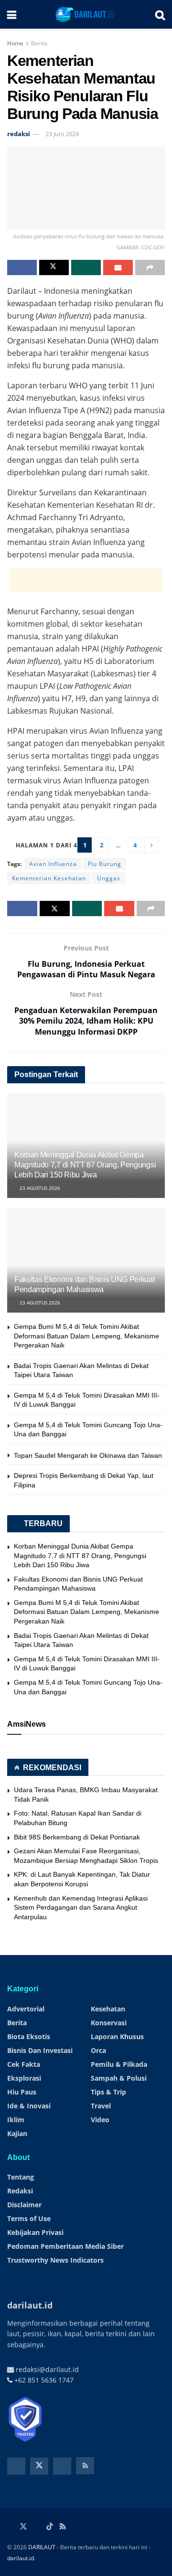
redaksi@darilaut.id (46, 2369)
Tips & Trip (108, 2092)
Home (15, 43)
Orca (98, 2050)
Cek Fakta (24, 2064)
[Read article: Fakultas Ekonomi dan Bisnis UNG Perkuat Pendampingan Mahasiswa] (86, 1264)
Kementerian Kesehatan (49, 878)
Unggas (109, 878)
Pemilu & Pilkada (119, 2064)
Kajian (17, 2133)
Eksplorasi (24, 2078)
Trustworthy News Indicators (55, 2260)
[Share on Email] (118, 267)
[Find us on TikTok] (50, 2527)
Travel (101, 2106)
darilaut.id (21, 2558)
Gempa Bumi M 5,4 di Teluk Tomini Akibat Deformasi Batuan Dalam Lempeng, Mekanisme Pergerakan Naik (86, 1336)
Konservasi (109, 2023)
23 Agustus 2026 (39, 1188)
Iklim (16, 2120)
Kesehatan (108, 2009)
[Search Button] (160, 14)
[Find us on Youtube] (62, 2466)
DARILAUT (42, 2547)
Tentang (21, 2177)
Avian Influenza (53, 864)
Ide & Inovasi (29, 2106)
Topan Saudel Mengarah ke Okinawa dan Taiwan (88, 1455)
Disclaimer (24, 2205)
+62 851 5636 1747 (43, 2380)
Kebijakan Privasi (35, 2232)
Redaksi (20, 2191)
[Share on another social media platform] (150, 267)
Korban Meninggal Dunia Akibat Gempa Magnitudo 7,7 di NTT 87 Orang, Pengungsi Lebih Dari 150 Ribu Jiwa (85, 1165)
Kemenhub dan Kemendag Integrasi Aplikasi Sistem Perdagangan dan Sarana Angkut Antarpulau (81, 1908)
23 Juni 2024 (62, 134)
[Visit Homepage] (86, 14)
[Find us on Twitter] (39, 2466)
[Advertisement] (86, 580)
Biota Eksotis (29, 2036)
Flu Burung (105, 864)
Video (100, 2120)
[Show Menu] (12, 14)
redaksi (19, 134)
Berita (39, 43)
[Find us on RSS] (85, 2466)
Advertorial (26, 2009)
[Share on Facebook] (22, 267)
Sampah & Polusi (119, 2078)
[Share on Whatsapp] (86, 267)
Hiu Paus (22, 2092)
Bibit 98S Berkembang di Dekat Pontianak (77, 1837)
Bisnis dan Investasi (40, 2050)
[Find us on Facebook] (16, 2466)
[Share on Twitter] (54, 267)
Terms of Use (29, 2218)
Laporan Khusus (117, 2036)
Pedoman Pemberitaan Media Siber (65, 2246)
